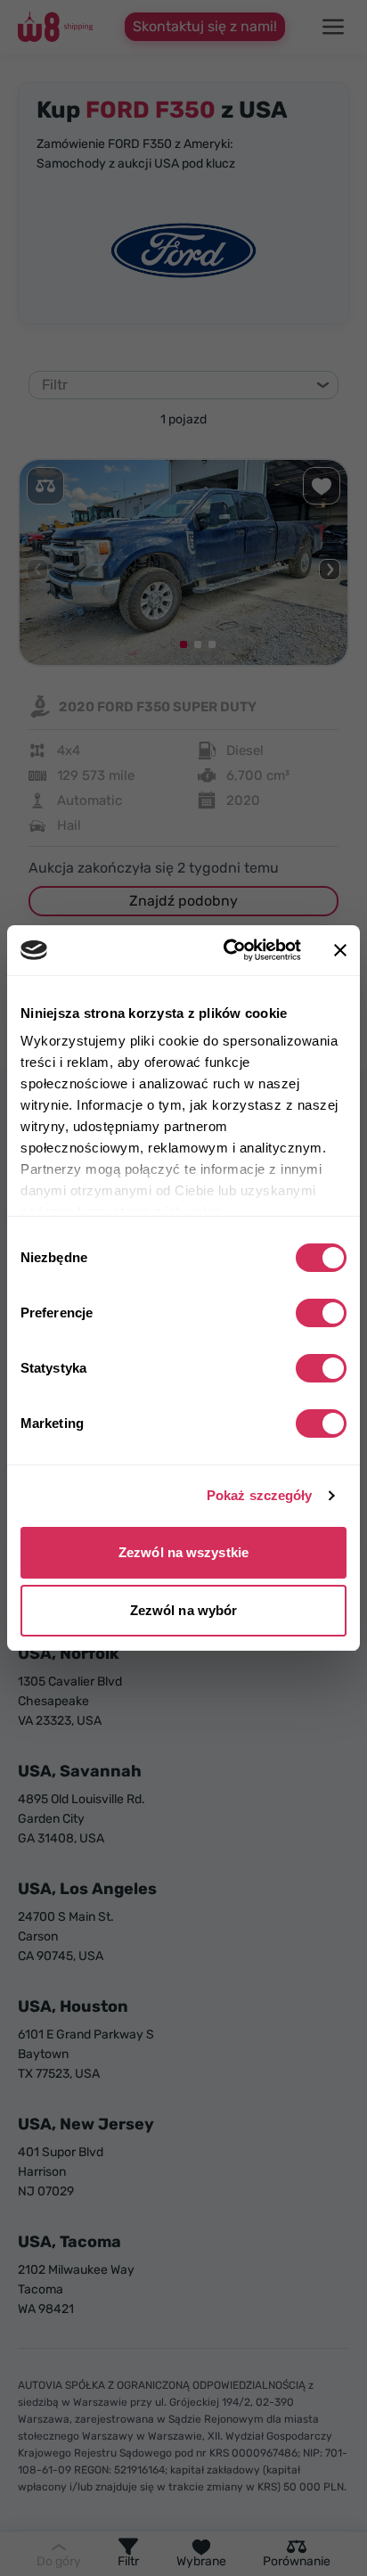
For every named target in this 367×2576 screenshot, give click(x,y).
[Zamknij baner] (340, 950)
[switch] (321, 1313)
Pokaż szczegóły (260, 1495)
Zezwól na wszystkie (183, 1552)
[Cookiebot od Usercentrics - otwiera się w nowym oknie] (227, 950)
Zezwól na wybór (184, 1610)
